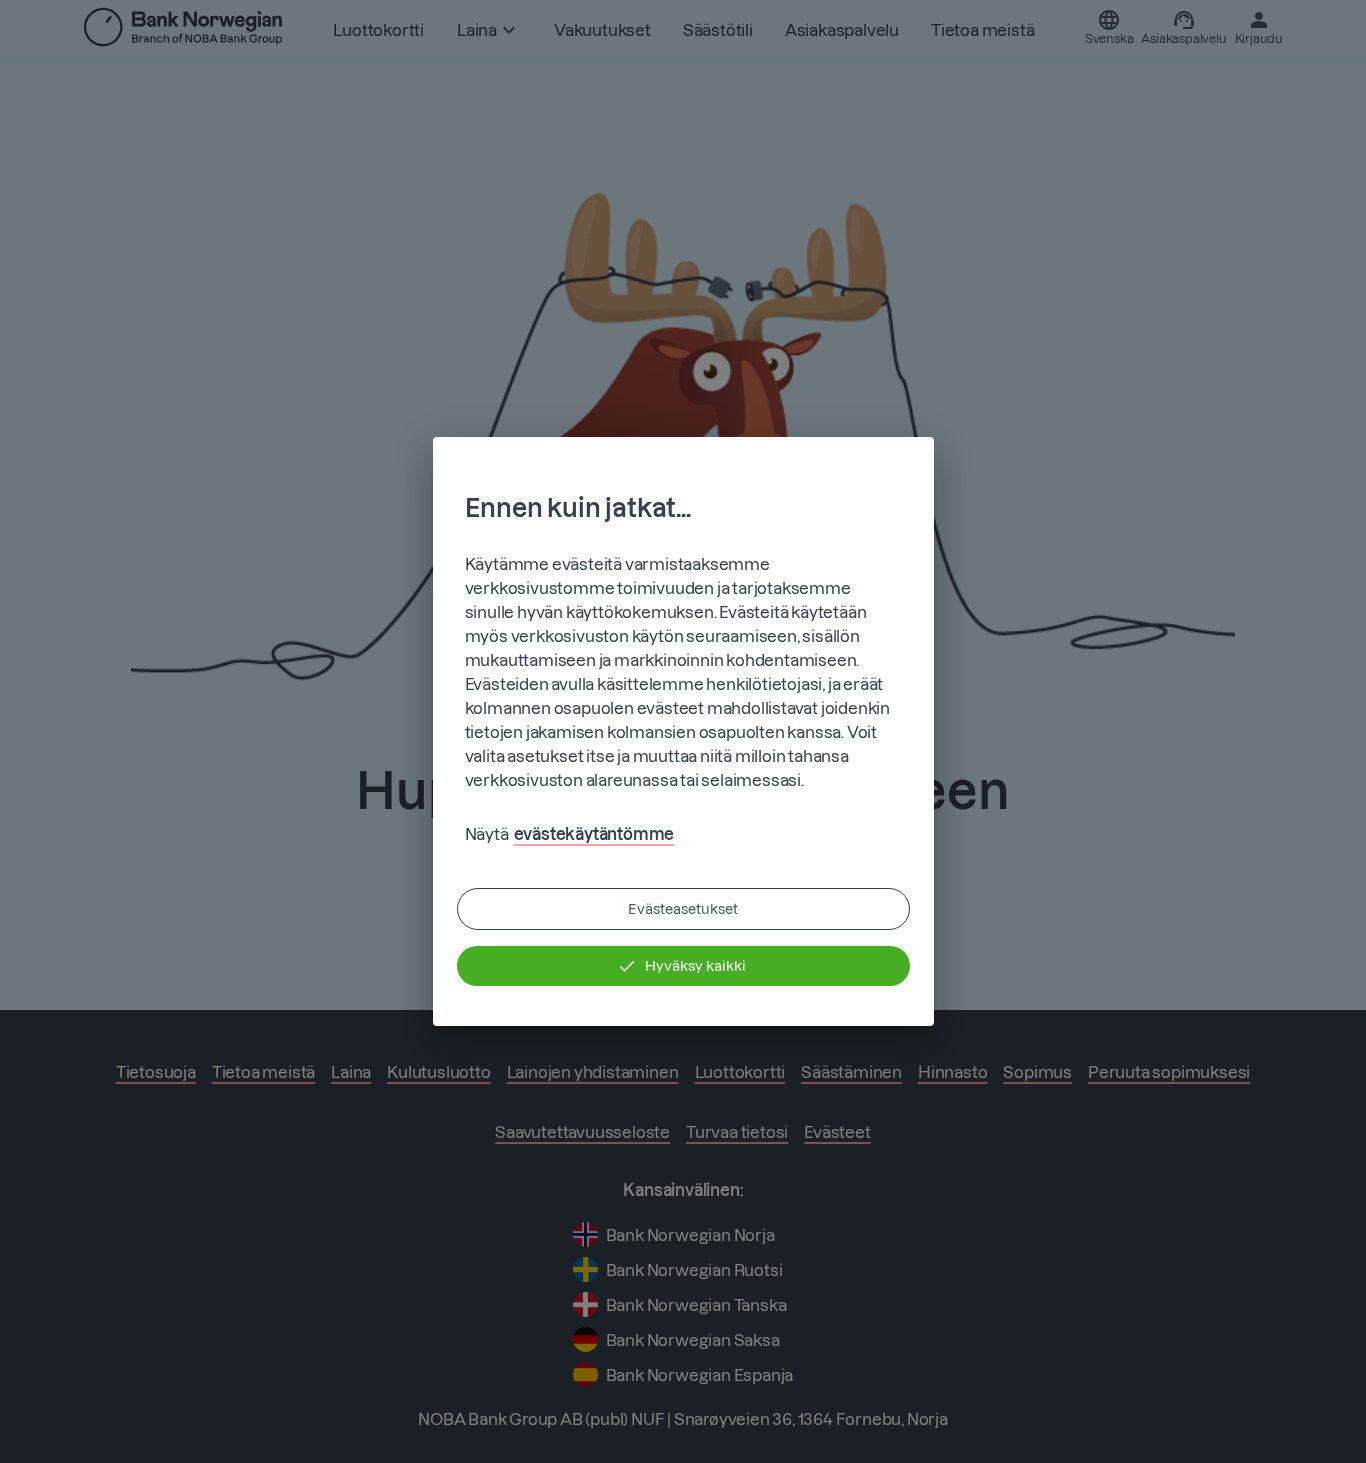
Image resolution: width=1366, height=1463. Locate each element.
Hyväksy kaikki (695, 966)
